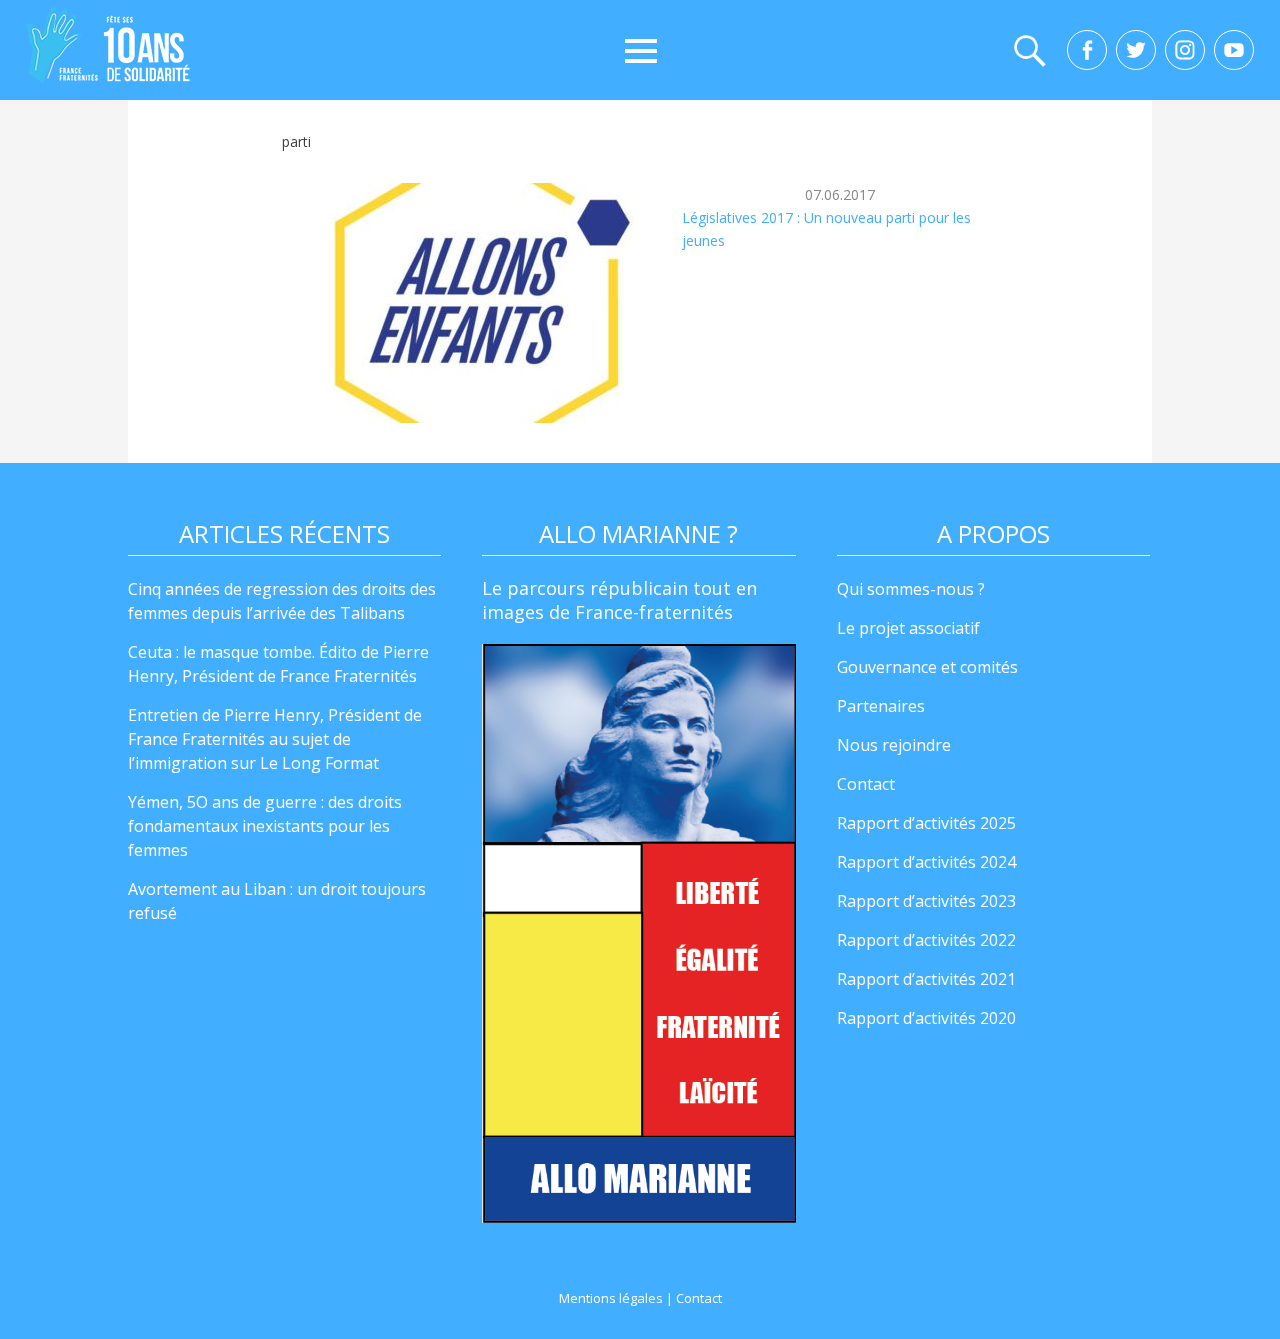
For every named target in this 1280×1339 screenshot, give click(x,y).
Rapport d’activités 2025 (926, 823)
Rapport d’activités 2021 (926, 979)
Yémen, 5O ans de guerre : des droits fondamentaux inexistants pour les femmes (265, 826)
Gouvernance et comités (927, 667)
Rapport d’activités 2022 (926, 940)
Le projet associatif (908, 628)
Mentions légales (611, 1298)
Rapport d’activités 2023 (926, 901)
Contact (866, 784)
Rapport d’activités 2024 (926, 862)
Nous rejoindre (894, 745)
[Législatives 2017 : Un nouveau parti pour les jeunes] (482, 303)
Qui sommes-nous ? (911, 589)
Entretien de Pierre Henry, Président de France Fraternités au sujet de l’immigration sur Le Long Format (275, 739)
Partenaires (881, 706)
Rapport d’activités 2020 (926, 1018)
